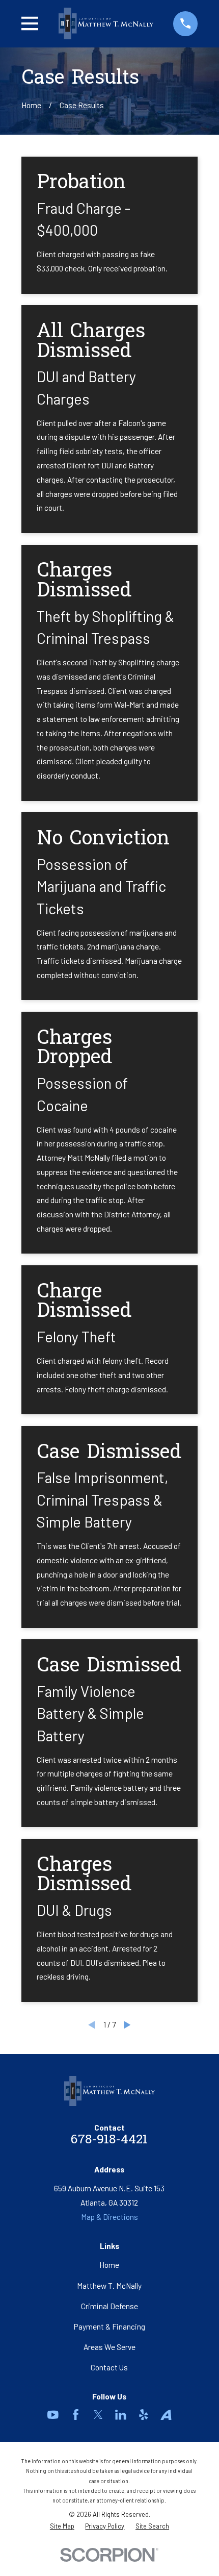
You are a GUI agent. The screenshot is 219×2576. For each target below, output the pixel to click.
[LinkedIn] (121, 2415)
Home (109, 2265)
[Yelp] (144, 2415)
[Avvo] (166, 2415)
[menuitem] (62, 2526)
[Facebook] (76, 2415)
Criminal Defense (109, 2306)
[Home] (106, 23)
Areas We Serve (109, 2347)
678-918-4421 (109, 2140)
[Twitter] (98, 2415)
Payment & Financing (109, 2327)
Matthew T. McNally (109, 2286)
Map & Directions (109, 2217)
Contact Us (109, 2367)
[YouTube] (53, 2415)
